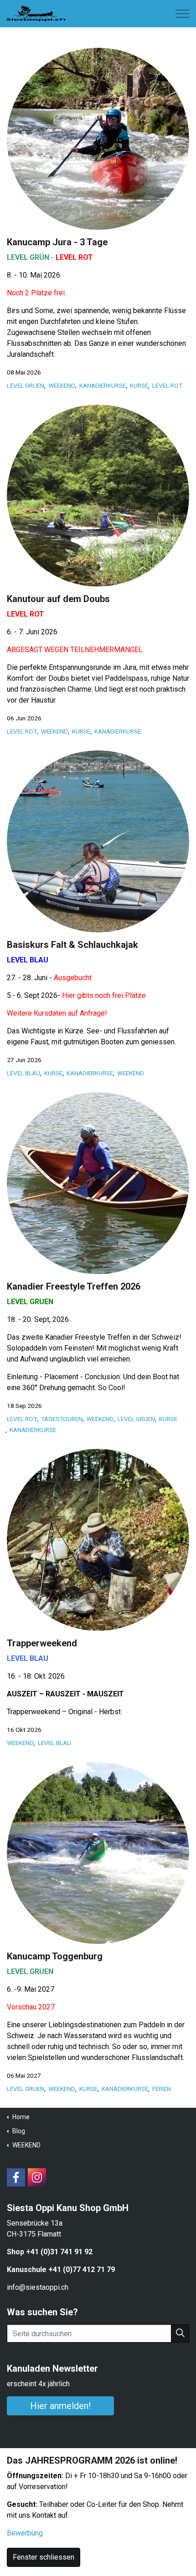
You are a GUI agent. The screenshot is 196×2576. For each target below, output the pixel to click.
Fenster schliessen (44, 2557)
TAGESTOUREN (62, 1419)
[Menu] (182, 14)
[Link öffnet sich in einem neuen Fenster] (16, 2177)
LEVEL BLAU (23, 1073)
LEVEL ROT (167, 385)
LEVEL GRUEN (26, 385)
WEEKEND (62, 385)
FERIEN (162, 2089)
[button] (180, 2333)
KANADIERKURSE (103, 385)
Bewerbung (25, 2533)
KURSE (139, 385)
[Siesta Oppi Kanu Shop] (36, 12)
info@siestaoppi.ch (38, 2287)
